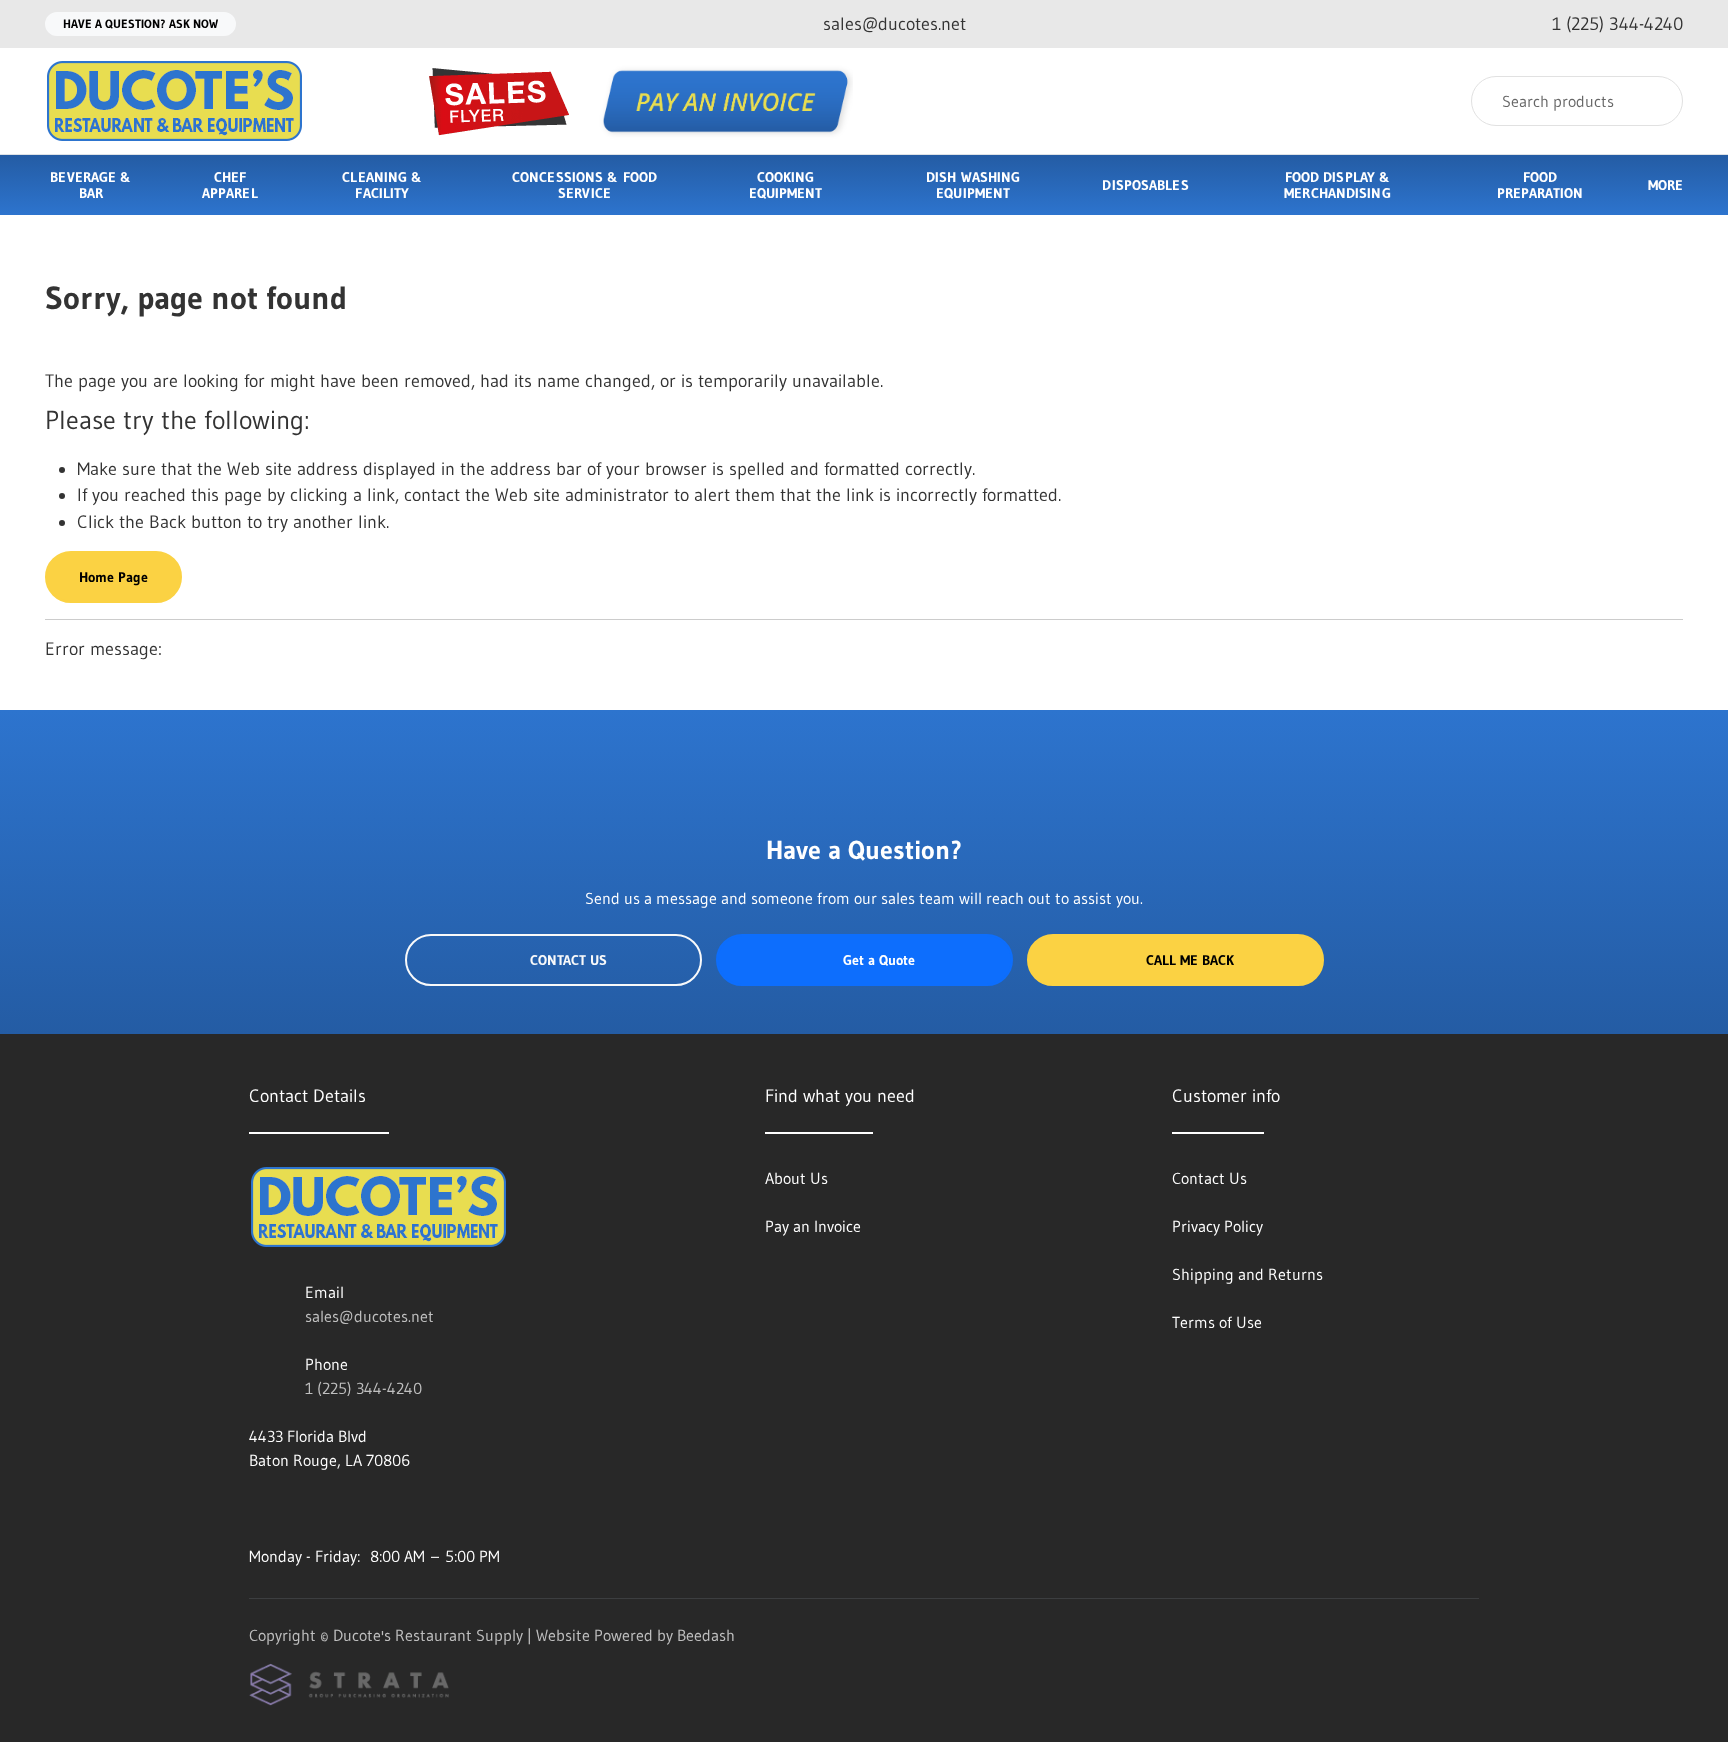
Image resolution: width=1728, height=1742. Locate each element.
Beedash (706, 1635)
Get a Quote (879, 960)
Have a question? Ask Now (140, 23)
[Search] (1654, 101)
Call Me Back (1190, 960)
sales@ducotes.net (369, 1316)
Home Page (113, 577)
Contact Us (568, 960)
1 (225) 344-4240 (363, 1388)
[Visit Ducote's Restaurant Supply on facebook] (258, 1508)
